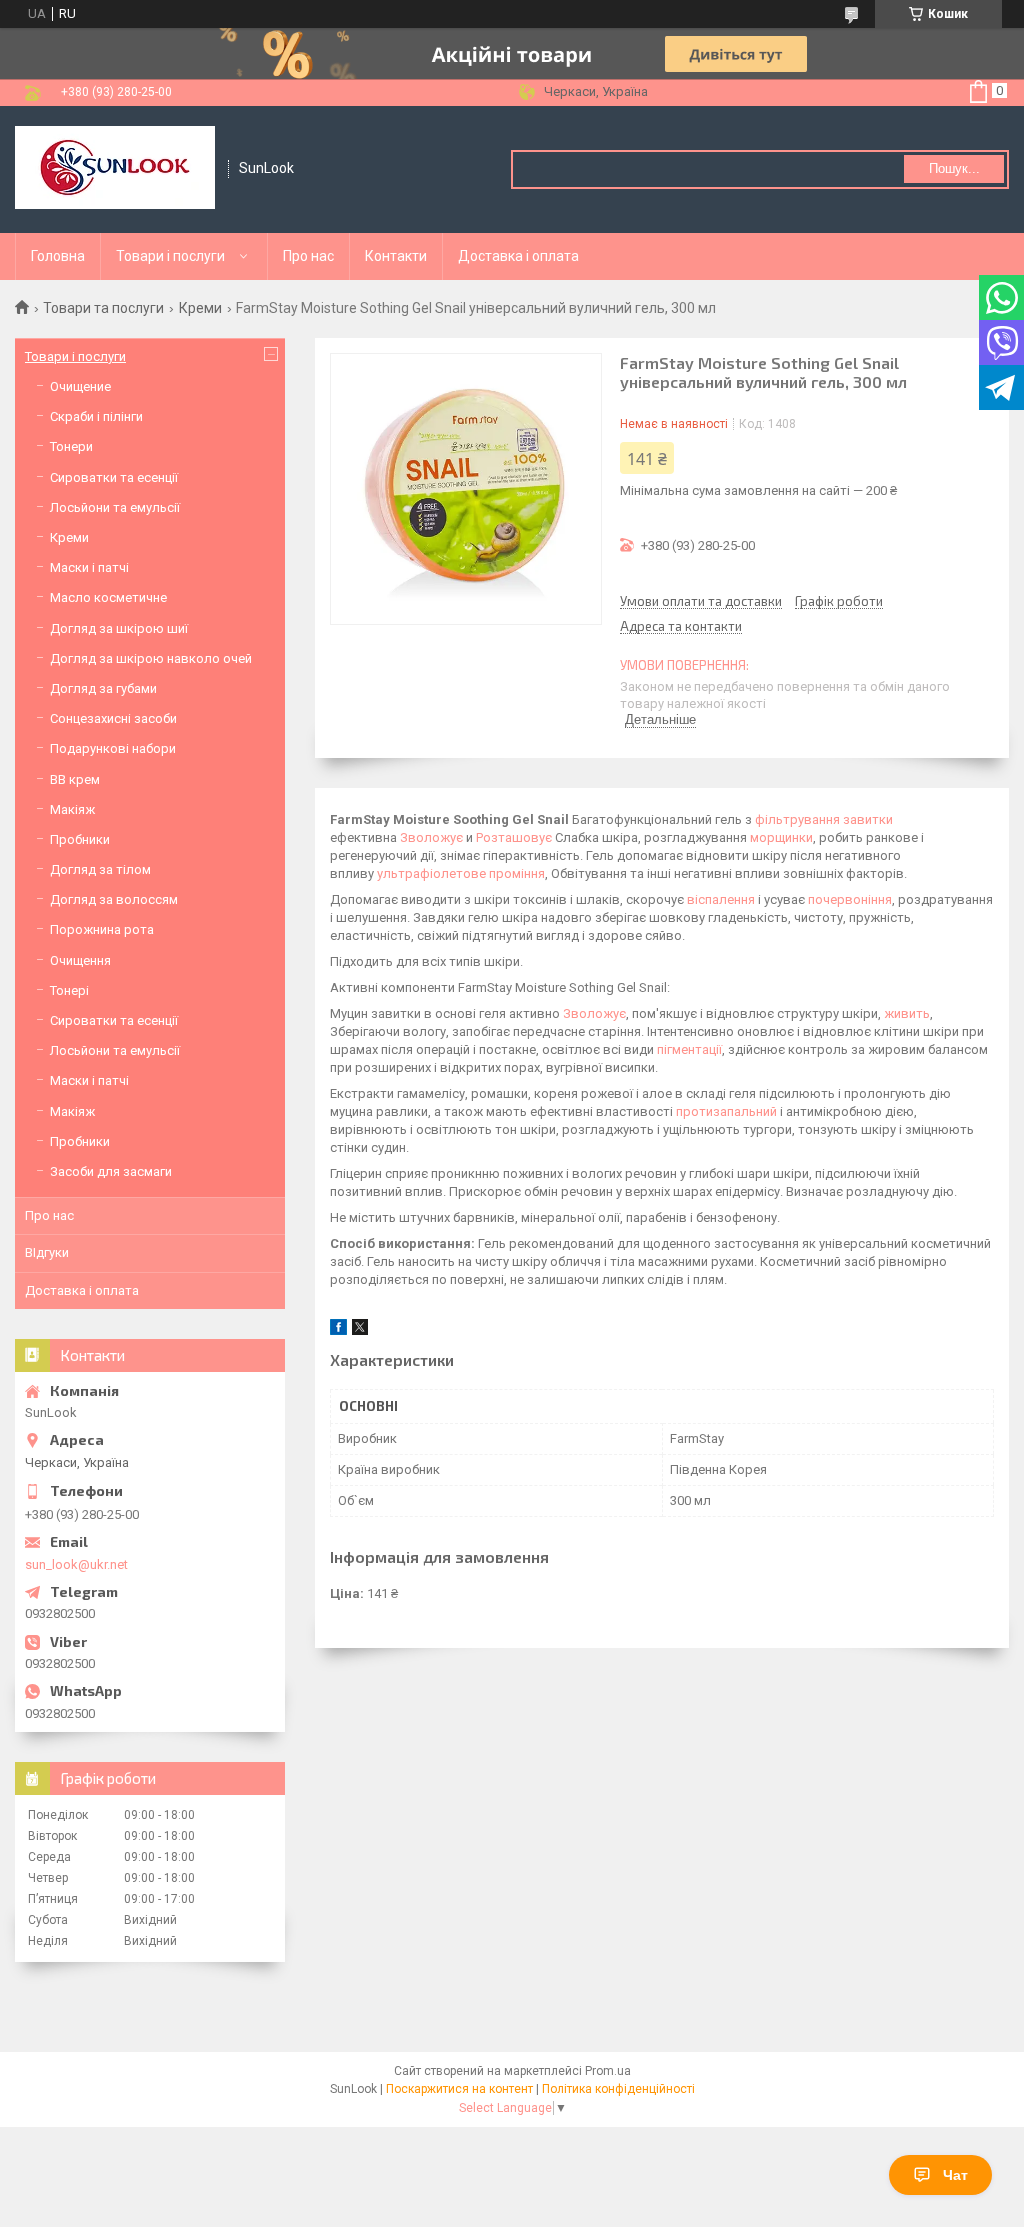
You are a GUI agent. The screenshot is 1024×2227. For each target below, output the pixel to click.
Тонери (71, 446)
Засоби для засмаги (111, 1171)
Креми (200, 308)
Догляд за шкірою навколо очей (151, 658)
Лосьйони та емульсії (115, 507)
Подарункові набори (113, 748)
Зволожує (431, 837)
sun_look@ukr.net (76, 1564)
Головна (58, 256)
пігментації (689, 1049)
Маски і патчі (89, 567)
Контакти (396, 256)
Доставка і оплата (518, 256)
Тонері (69, 990)
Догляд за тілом (100, 869)
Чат (955, 2175)
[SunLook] (115, 169)
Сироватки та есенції (114, 477)
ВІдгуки (47, 1252)
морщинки (781, 837)
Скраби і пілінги (96, 416)
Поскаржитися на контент (459, 2089)
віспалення (721, 899)
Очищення (80, 960)
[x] (360, 1330)
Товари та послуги (103, 308)
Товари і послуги (170, 256)
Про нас (308, 256)
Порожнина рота (102, 929)
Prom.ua (608, 2071)
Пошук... (954, 168)
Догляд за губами (103, 688)
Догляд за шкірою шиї (119, 628)
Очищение (80, 386)
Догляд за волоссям (114, 899)
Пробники (80, 839)
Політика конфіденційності (618, 2089)
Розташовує (514, 837)
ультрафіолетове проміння (461, 873)
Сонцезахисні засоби (113, 718)
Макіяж (72, 809)
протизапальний (726, 1111)
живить (907, 1013)
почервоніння (850, 899)
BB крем (75, 779)
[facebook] (338, 1330)
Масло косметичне (108, 597)
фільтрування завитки (824, 819)
